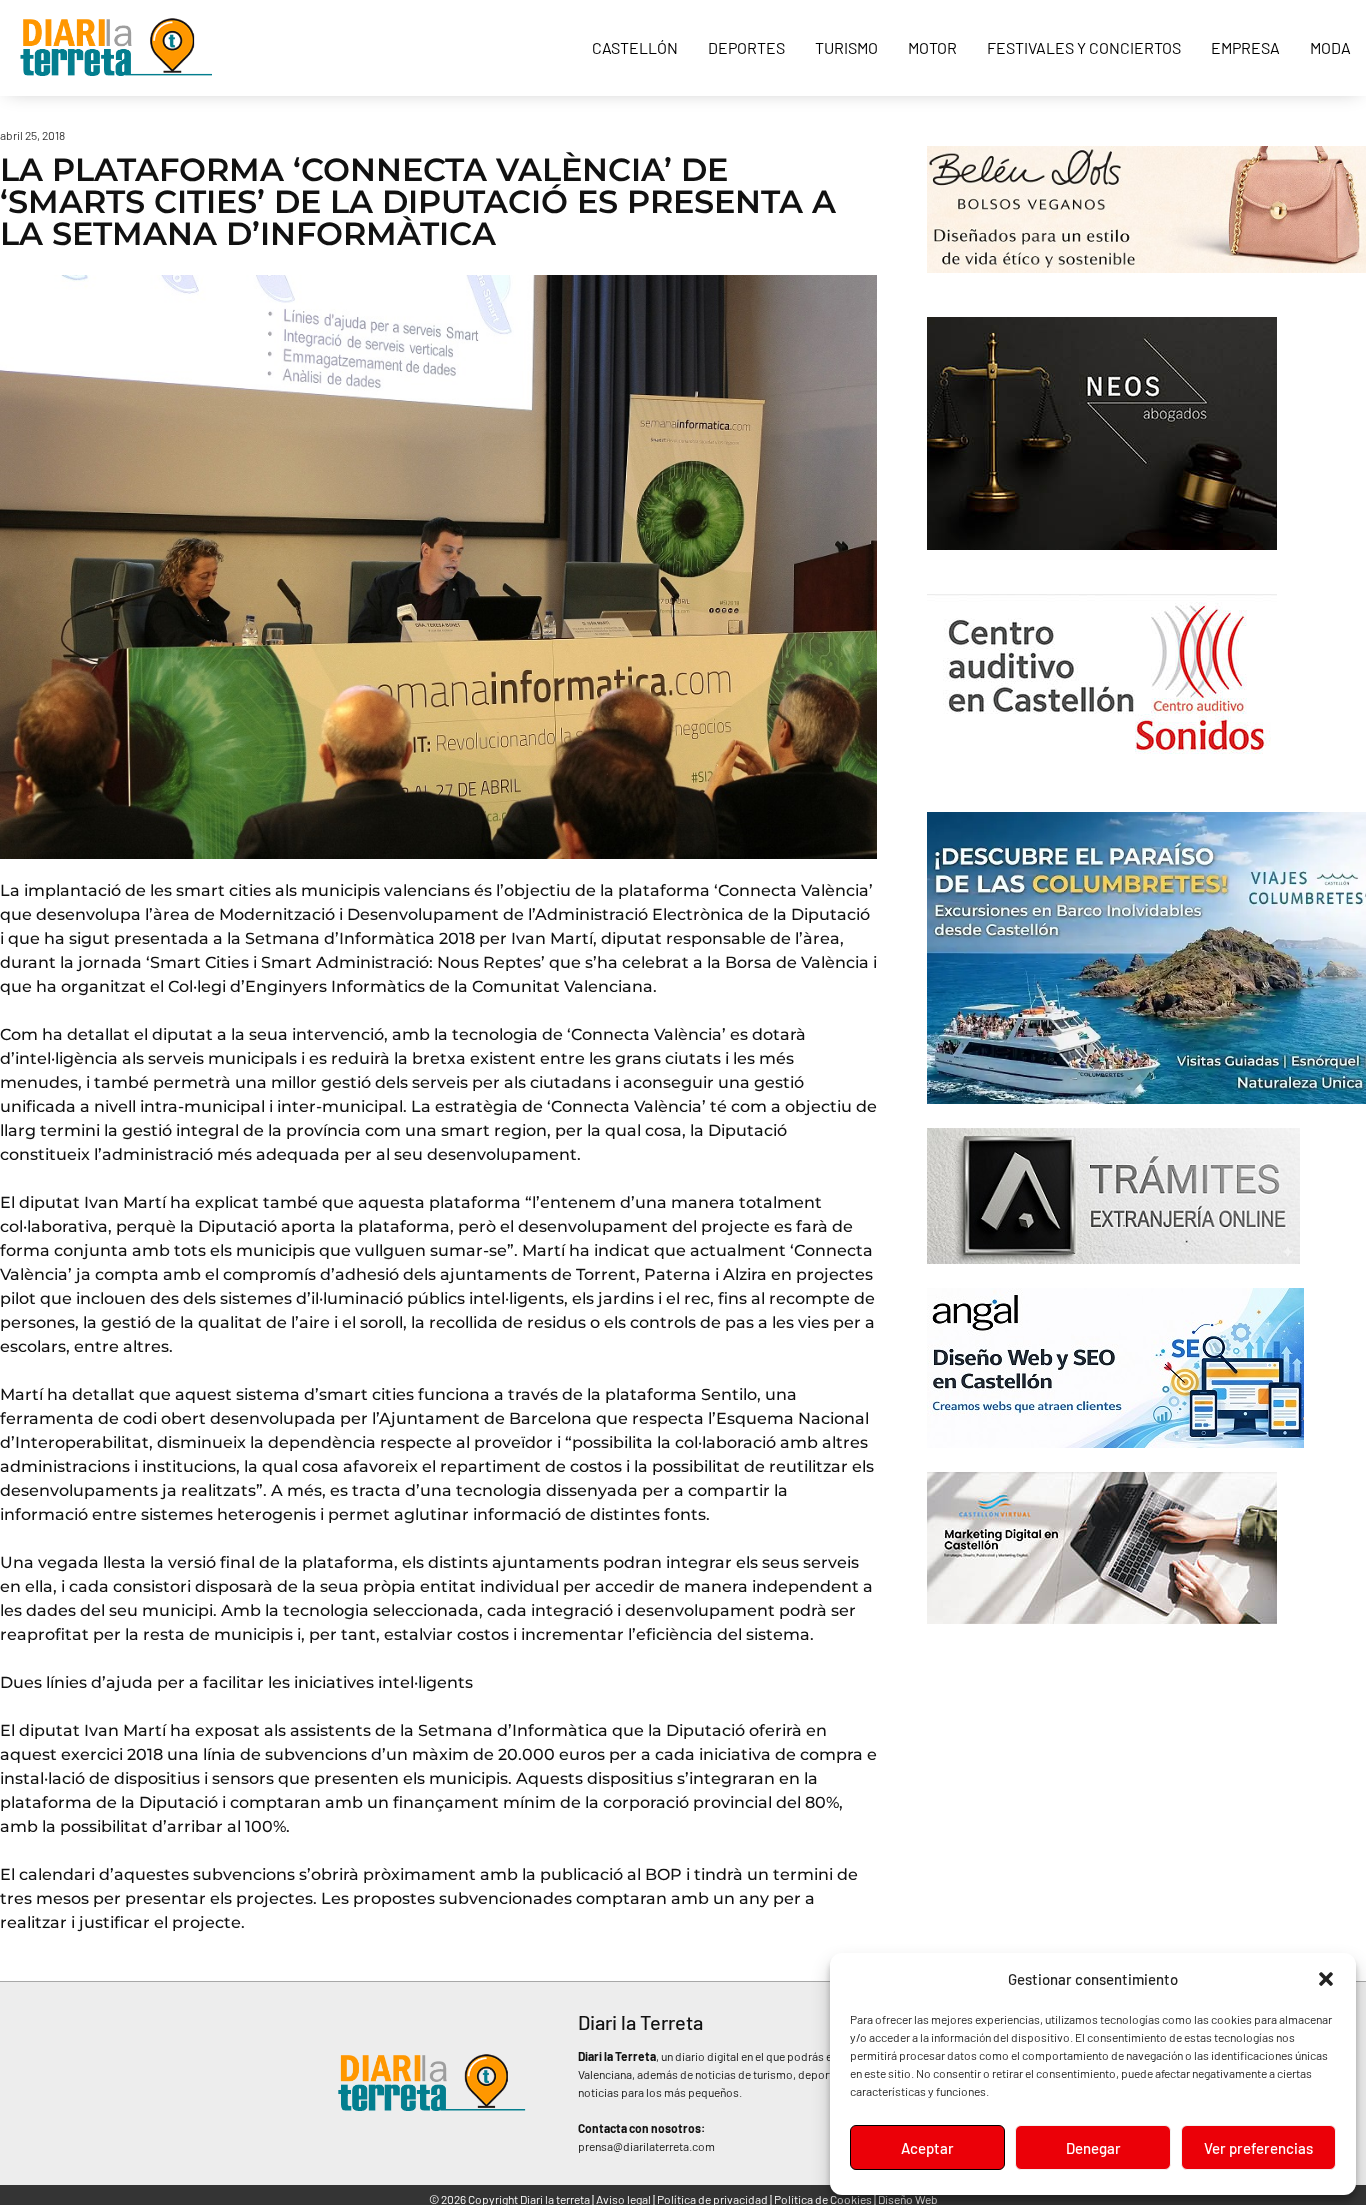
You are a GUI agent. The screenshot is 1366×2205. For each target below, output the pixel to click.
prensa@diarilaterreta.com (646, 2146)
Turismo (846, 47)
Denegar (1093, 2148)
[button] (1326, 1979)
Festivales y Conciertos (1084, 47)
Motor (932, 47)
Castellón (635, 47)
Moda (1330, 47)
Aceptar (927, 2148)
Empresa (1245, 47)
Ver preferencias (1258, 2148)
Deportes (746, 47)
